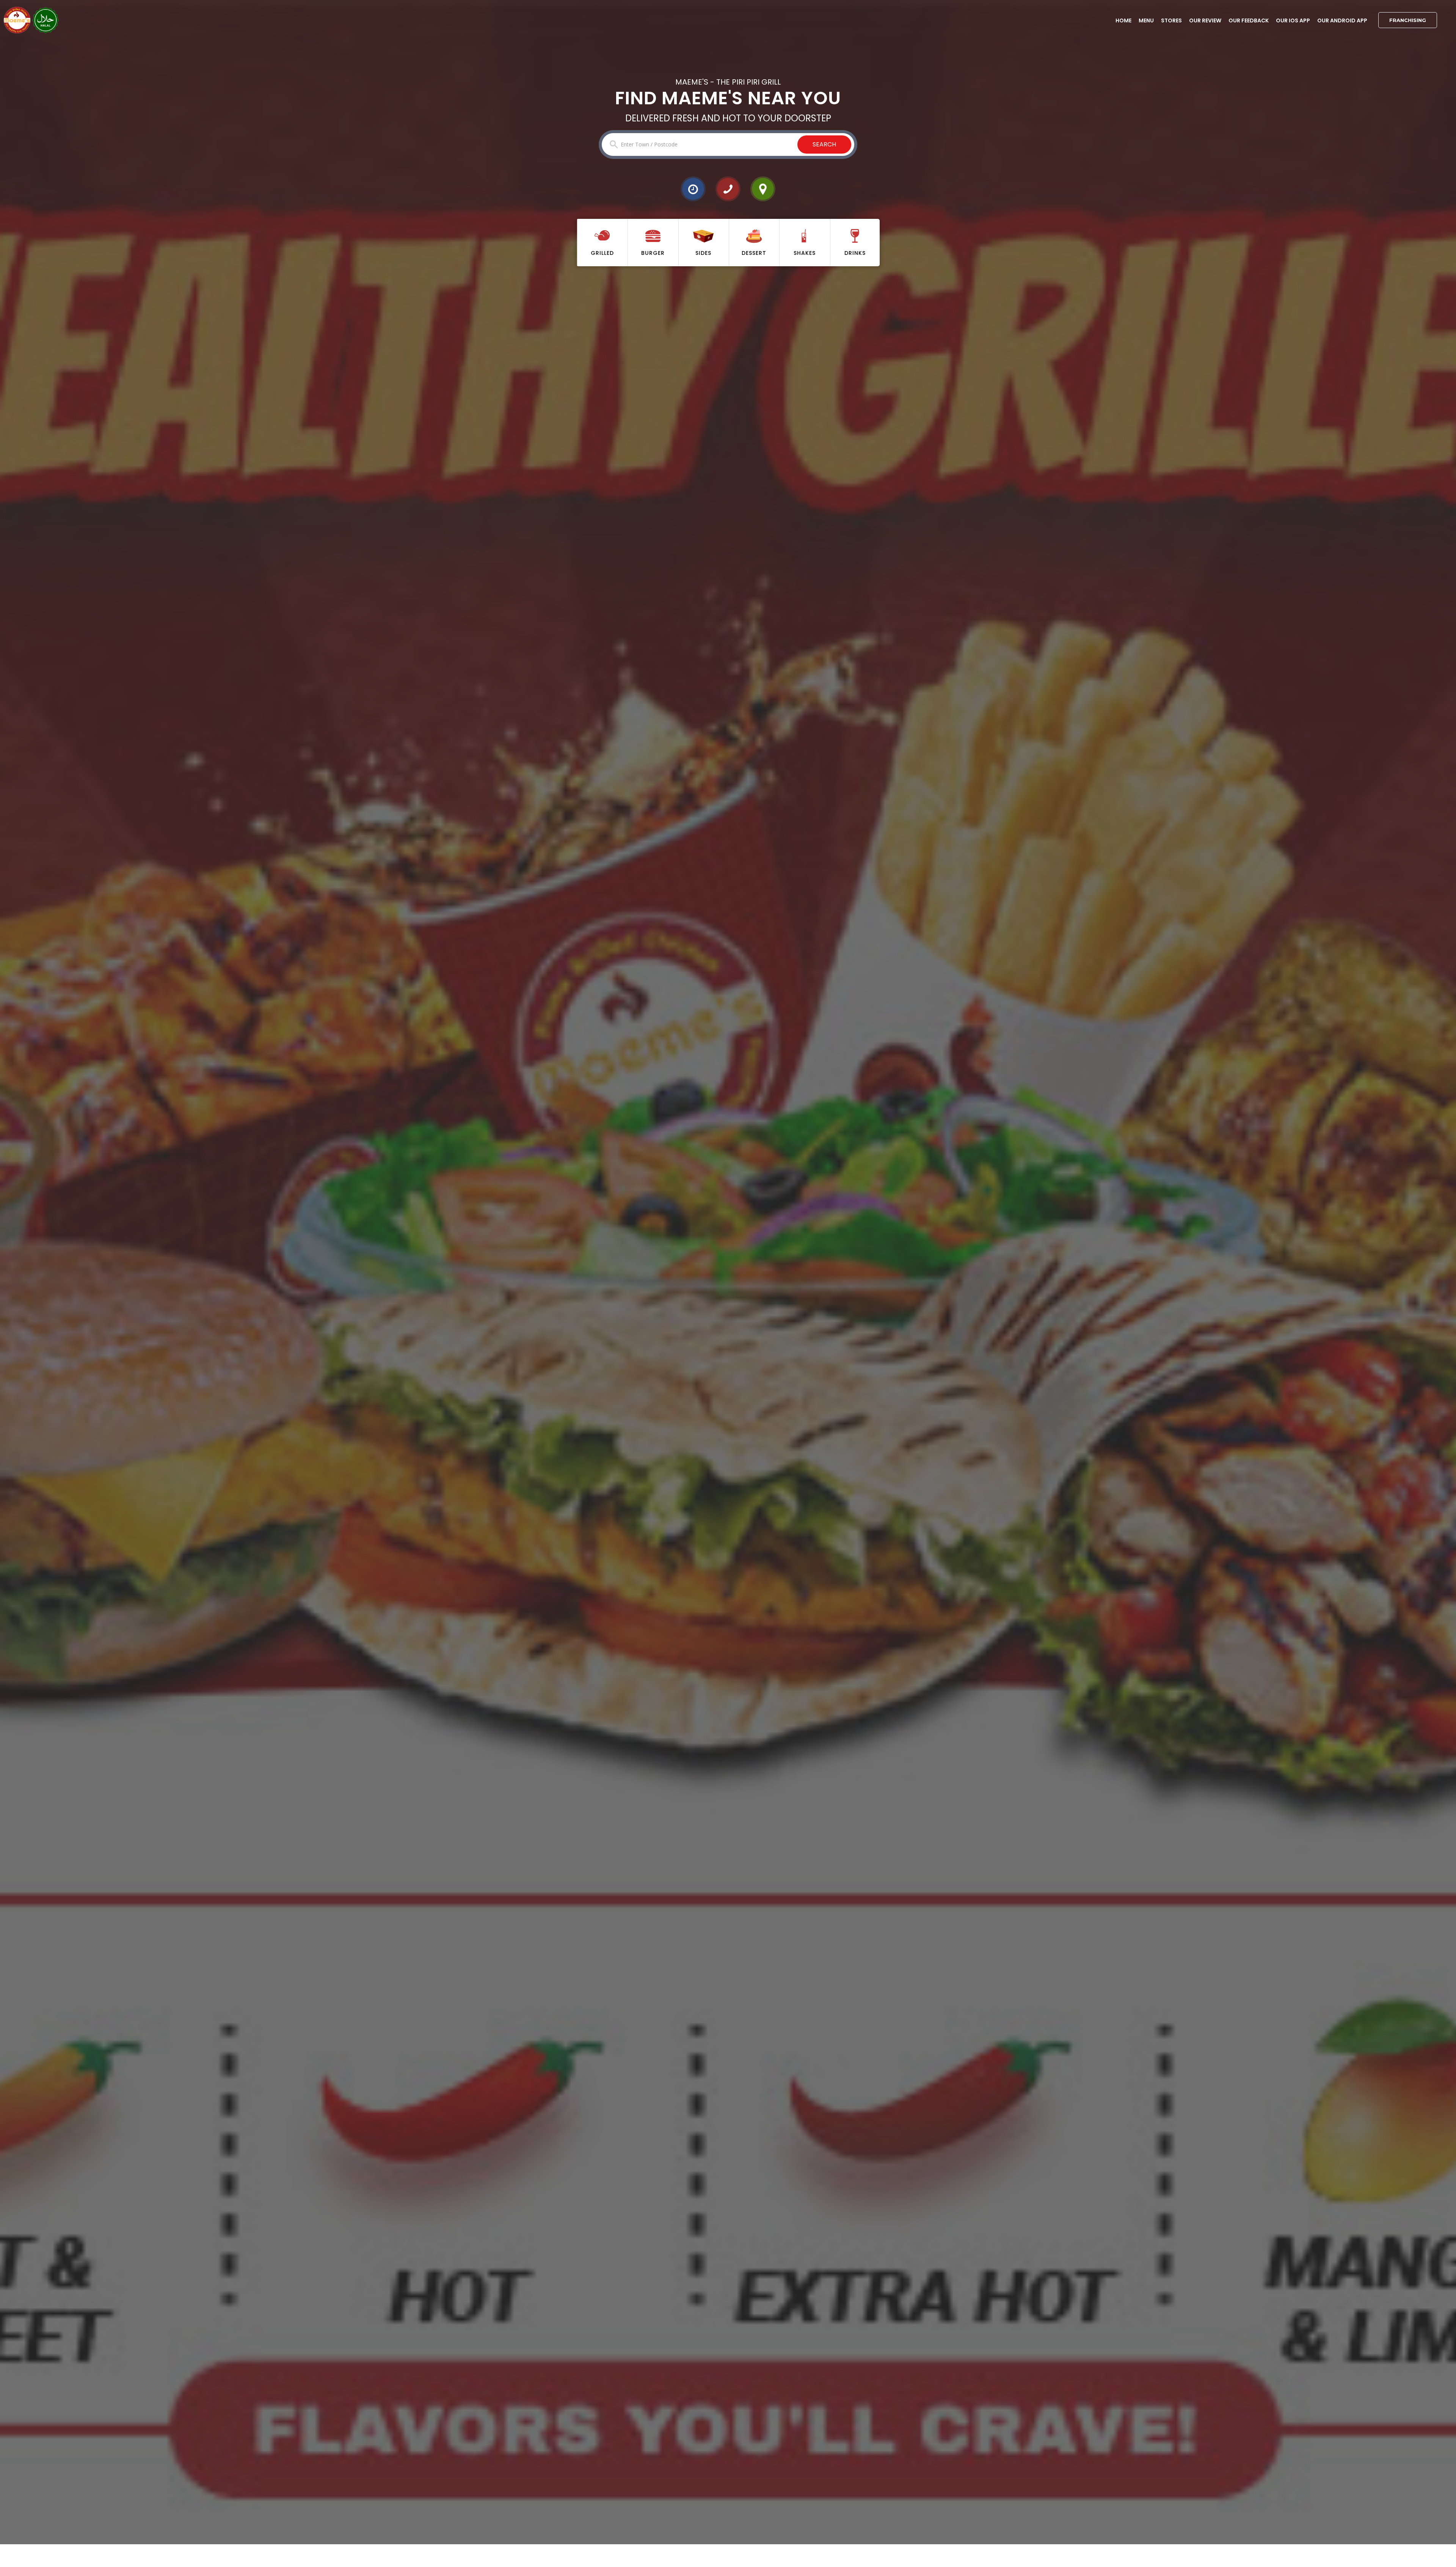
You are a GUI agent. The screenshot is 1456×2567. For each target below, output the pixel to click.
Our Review (1205, 20)
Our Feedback (1249, 20)
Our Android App (1342, 20)
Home (1123, 20)
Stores (1171, 20)
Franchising (1408, 20)
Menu (1146, 20)
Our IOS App (1293, 20)
